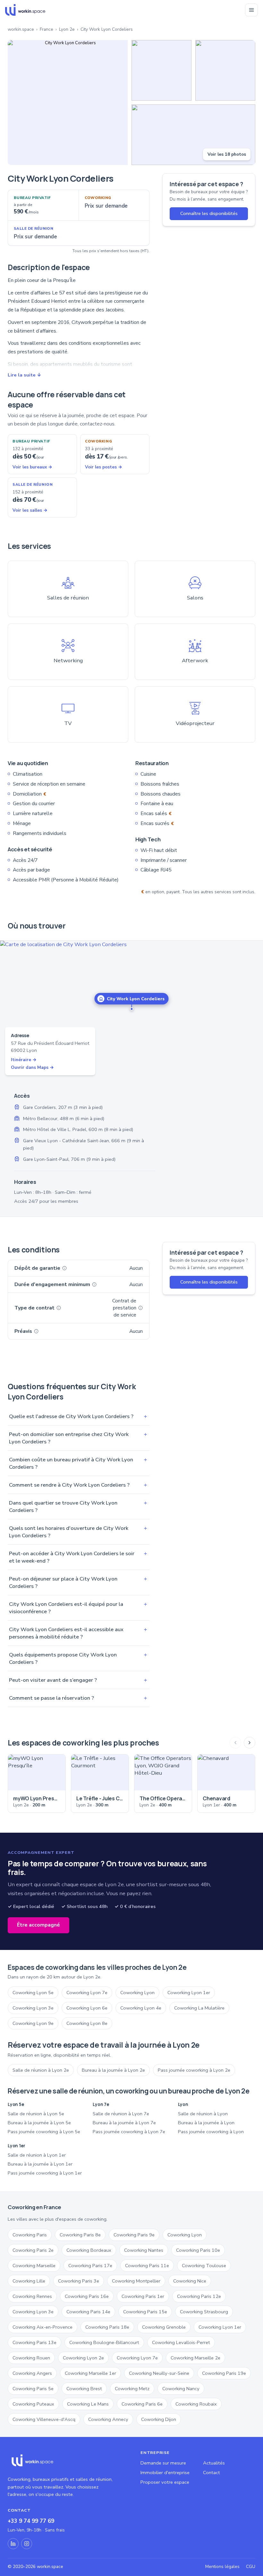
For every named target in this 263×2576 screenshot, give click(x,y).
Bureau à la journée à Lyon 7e (124, 2123)
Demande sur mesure (163, 2463)
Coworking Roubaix (196, 2404)
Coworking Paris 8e (80, 2235)
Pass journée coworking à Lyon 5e (44, 2132)
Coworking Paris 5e (33, 2389)
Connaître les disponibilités (209, 213)
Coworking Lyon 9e (33, 2023)
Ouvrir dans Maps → (32, 1067)
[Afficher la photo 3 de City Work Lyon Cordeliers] (225, 70)
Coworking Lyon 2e (83, 2358)
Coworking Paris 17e (90, 2266)
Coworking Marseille (34, 2266)
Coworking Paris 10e (198, 2250)
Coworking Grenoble (164, 2327)
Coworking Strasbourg (204, 2312)
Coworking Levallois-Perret (181, 2342)
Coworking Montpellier (136, 2281)
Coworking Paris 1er (143, 2296)
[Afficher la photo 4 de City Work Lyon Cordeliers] (193, 135)
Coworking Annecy (108, 2419)
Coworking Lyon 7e (87, 1993)
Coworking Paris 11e (147, 2266)
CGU (251, 2567)
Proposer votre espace (165, 2482)
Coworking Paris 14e (88, 2312)
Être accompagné (38, 1925)
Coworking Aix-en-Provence (42, 2327)
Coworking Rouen (31, 2358)
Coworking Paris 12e (199, 2296)
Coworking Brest (84, 2389)
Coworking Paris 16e (87, 2296)
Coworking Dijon (159, 2419)
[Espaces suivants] (250, 1743)
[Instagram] (27, 2544)
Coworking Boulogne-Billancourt (104, 2342)
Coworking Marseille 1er (90, 2373)
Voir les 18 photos (227, 154)
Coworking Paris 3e (79, 2281)
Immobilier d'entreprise (165, 2473)
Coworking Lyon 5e (33, 1993)
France (47, 29)
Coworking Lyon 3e (33, 2008)
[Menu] (251, 10)
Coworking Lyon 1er (189, 1993)
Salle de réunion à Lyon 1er (37, 2155)
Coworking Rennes (32, 2296)
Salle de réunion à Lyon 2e (41, 2070)
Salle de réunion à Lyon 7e (121, 2114)
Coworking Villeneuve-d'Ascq (44, 2419)
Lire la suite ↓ (24, 375)
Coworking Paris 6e (142, 2404)
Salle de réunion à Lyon (203, 2114)
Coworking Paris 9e (134, 2235)
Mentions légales (222, 2567)
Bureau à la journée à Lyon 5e (39, 2123)
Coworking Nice (190, 2281)
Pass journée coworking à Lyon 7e (129, 2132)
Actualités (214, 2463)
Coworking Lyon (137, 1993)
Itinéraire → (24, 1060)
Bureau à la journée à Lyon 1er (40, 2164)
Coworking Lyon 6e (87, 2008)
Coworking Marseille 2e (195, 2358)
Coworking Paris (30, 2235)
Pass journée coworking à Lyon (211, 2132)
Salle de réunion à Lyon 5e (36, 2114)
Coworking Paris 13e (34, 2342)
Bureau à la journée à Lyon (206, 2123)
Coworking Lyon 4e (141, 2008)
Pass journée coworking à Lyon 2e (194, 2070)
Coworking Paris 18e (107, 2327)
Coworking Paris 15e (145, 2312)
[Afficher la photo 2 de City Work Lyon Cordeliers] (161, 70)
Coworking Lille (29, 2281)
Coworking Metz (132, 2389)
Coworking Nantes (144, 2250)
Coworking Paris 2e (33, 2250)
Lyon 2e (67, 29)
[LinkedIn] (13, 2544)
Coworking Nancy (181, 2389)
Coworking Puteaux (33, 2404)
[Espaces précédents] (235, 1743)
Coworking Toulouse (204, 2266)
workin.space (21, 29)
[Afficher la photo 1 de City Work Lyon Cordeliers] (68, 103)
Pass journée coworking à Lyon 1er (45, 2173)
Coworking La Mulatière (199, 2008)
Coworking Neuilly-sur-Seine (159, 2373)
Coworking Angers (32, 2373)
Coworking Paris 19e (224, 2373)
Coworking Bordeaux (89, 2250)
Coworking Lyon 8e (87, 2023)
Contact (212, 2473)
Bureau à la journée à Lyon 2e (113, 2070)
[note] (64, 1268)
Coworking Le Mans (88, 2404)
